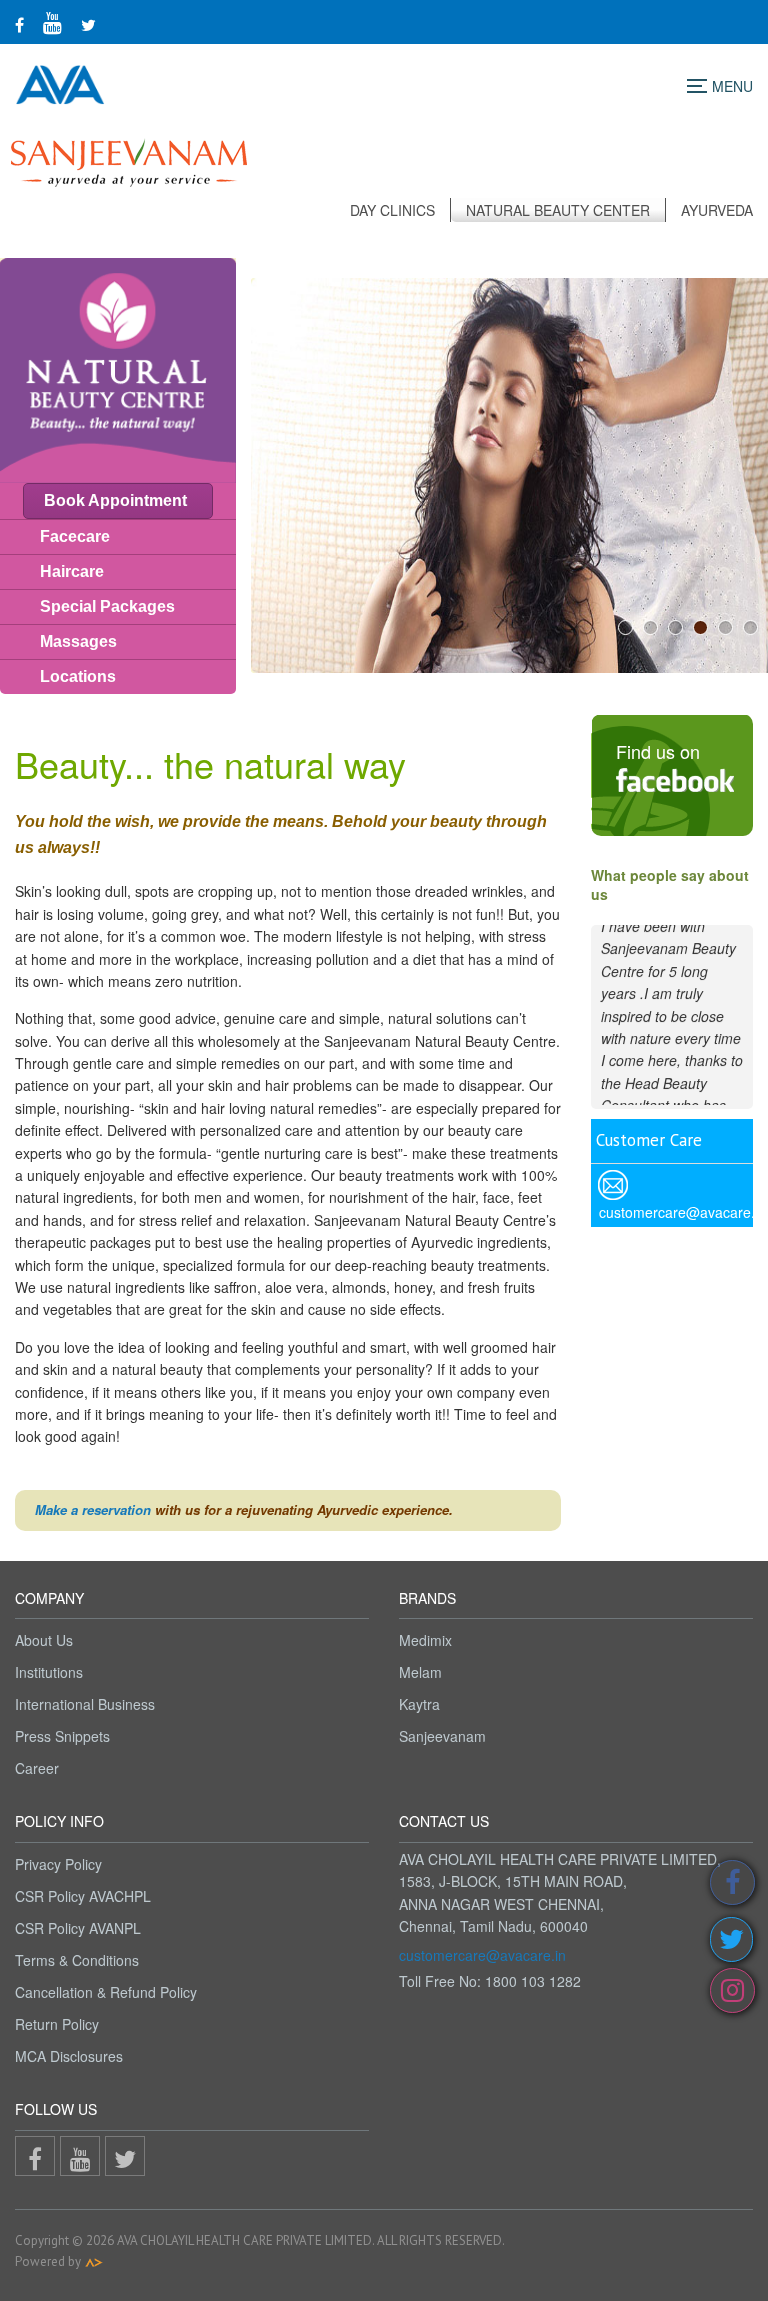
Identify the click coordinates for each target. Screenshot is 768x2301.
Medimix (425, 1640)
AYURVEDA (717, 210)
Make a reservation (93, 1509)
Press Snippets (62, 1736)
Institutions (49, 1672)
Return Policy (57, 2024)
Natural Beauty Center (558, 210)
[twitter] (88, 24)
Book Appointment (115, 500)
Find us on (658, 751)
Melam (420, 1672)
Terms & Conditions (77, 1960)
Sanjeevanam (442, 1736)
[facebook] (19, 24)
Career (37, 1768)
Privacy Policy (58, 1864)
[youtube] (52, 21)
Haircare (72, 571)
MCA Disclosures (69, 2056)
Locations (78, 676)
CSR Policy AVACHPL (83, 1896)
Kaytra (419, 1704)
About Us (44, 1640)
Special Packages (107, 606)
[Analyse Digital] (94, 2261)
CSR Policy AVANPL (78, 1928)
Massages (78, 641)
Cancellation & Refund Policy (106, 1992)
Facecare (75, 536)
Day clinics (392, 210)
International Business (85, 1704)
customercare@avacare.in (482, 1955)
